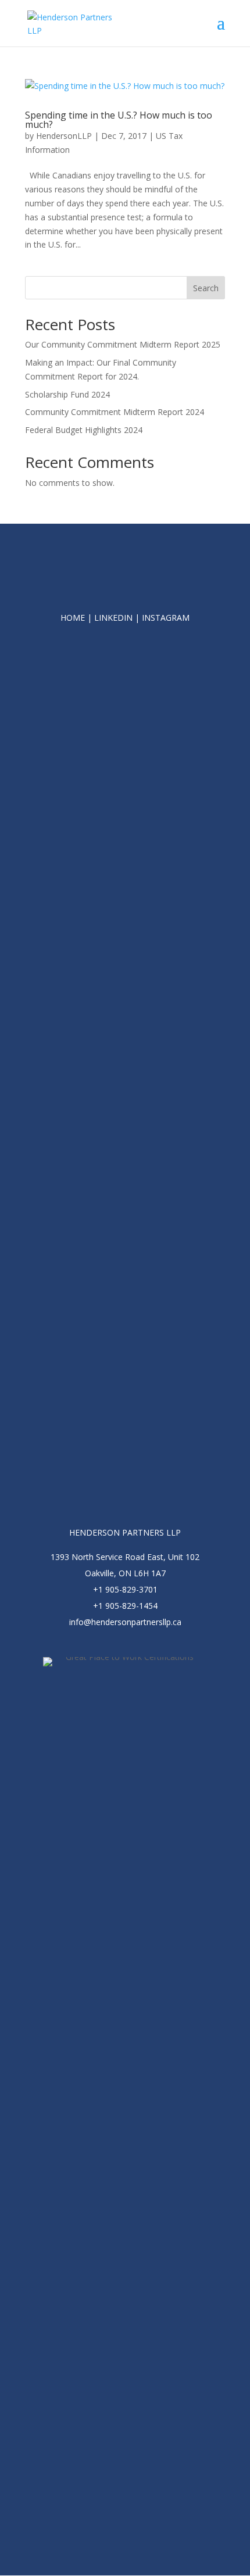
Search (206, 288)
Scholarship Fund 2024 (67, 394)
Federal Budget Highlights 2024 (84, 430)
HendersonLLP (64, 136)
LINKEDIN (113, 618)
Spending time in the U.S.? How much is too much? (119, 120)
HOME (73, 618)
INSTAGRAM (166, 618)
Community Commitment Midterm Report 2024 (115, 412)
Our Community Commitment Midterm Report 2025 (123, 344)
